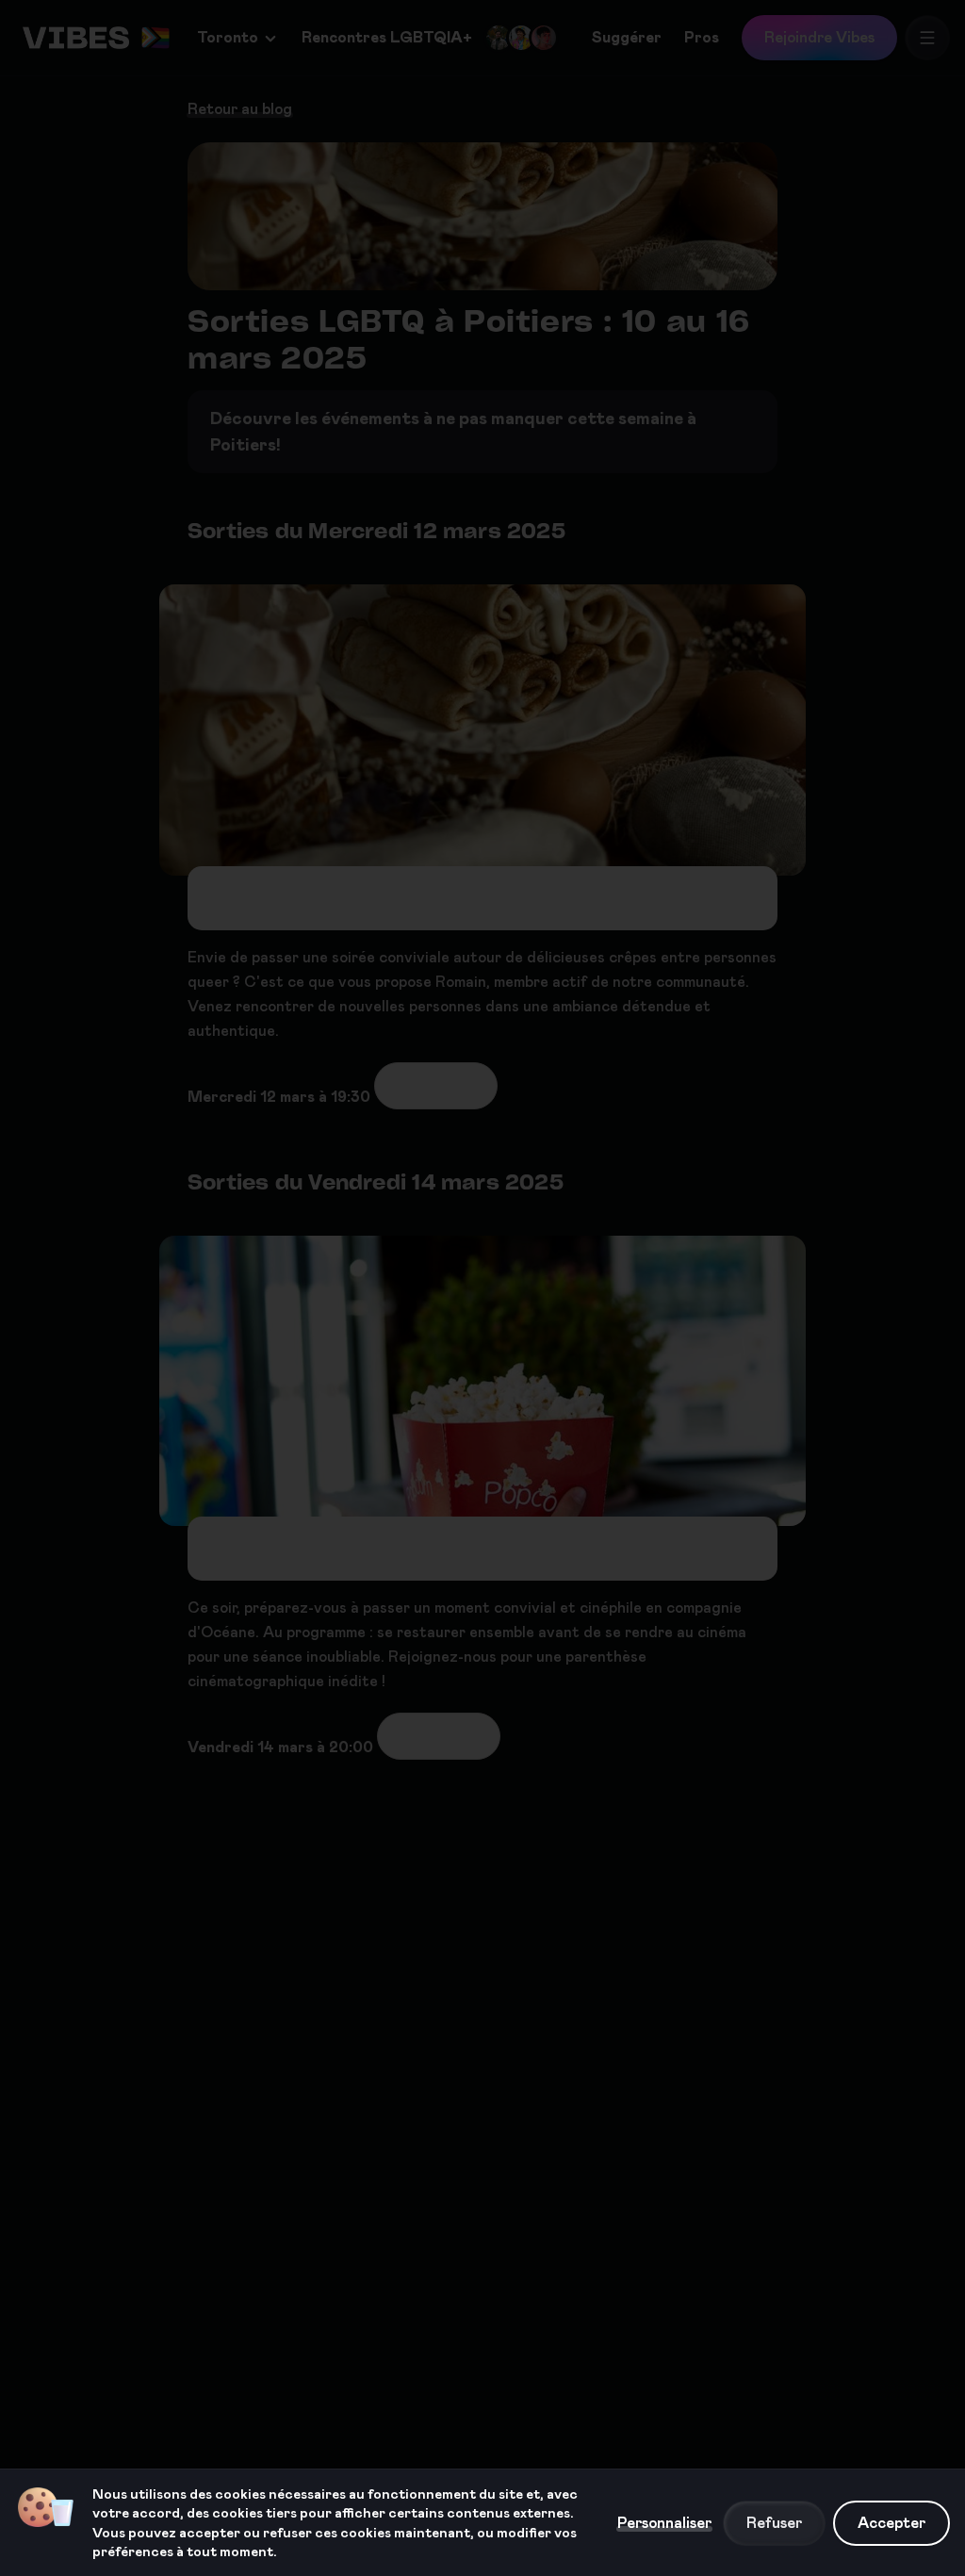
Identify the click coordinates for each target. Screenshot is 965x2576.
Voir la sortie (436, 1085)
